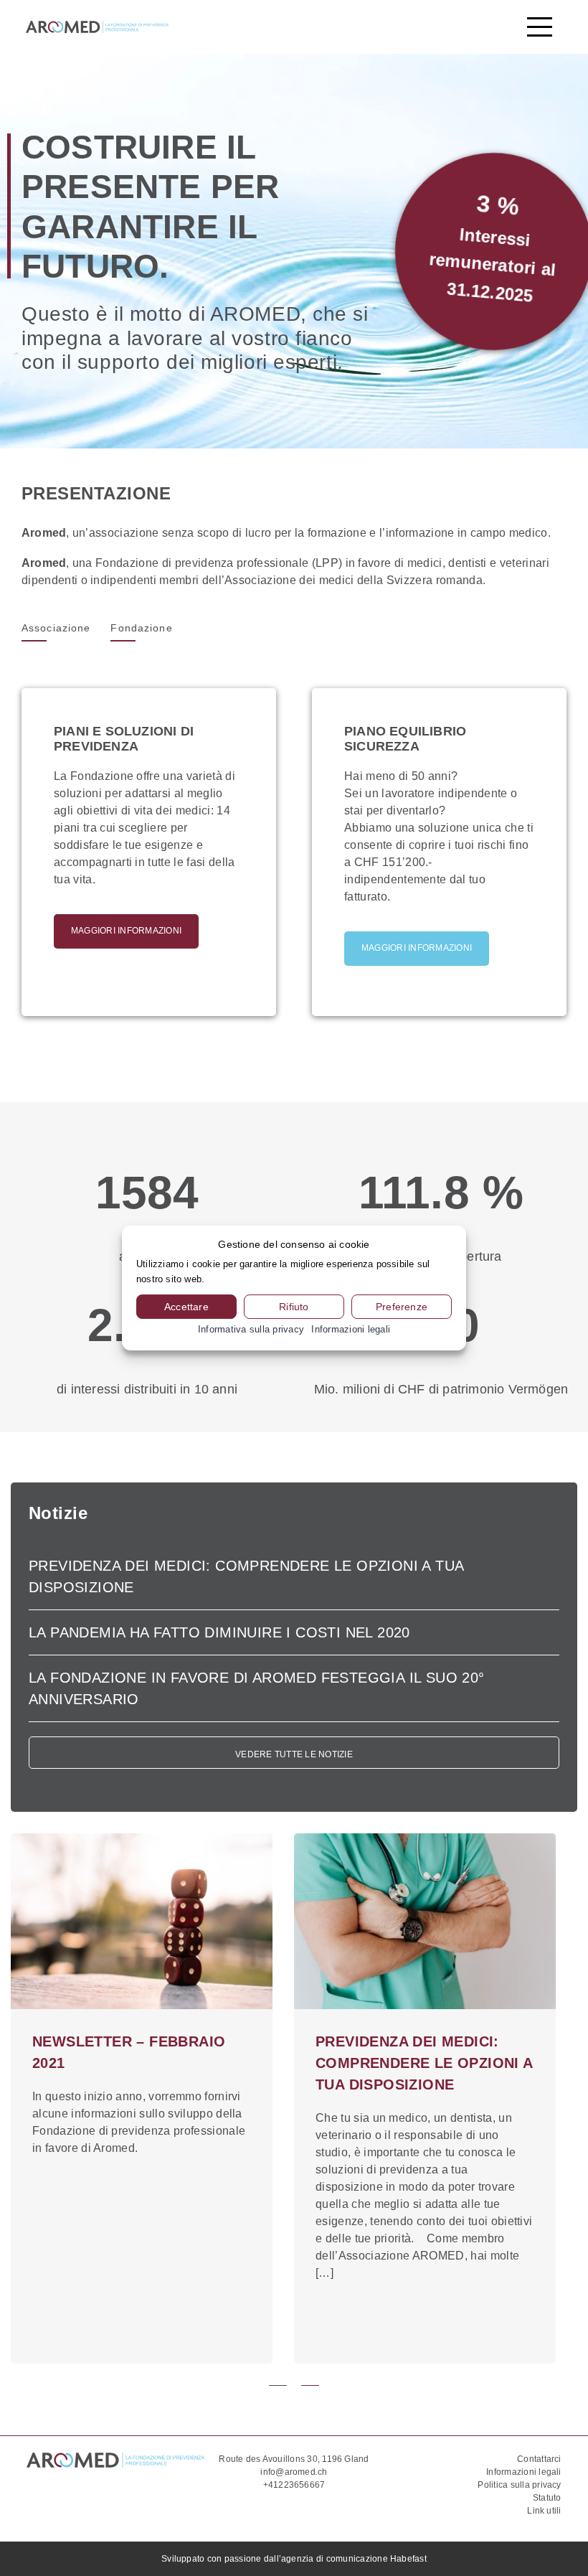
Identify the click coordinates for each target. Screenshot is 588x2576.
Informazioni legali (524, 2472)
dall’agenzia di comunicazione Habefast (345, 2559)
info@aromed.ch (294, 2472)
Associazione (56, 628)
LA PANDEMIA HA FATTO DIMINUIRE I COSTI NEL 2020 (219, 1632)
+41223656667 (294, 2485)
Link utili (544, 2511)
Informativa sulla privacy (251, 1329)
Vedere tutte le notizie (294, 1754)
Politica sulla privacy (519, 2485)
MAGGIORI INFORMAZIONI (126, 931)
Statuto (547, 2498)
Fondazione (141, 628)
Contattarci (539, 2459)
